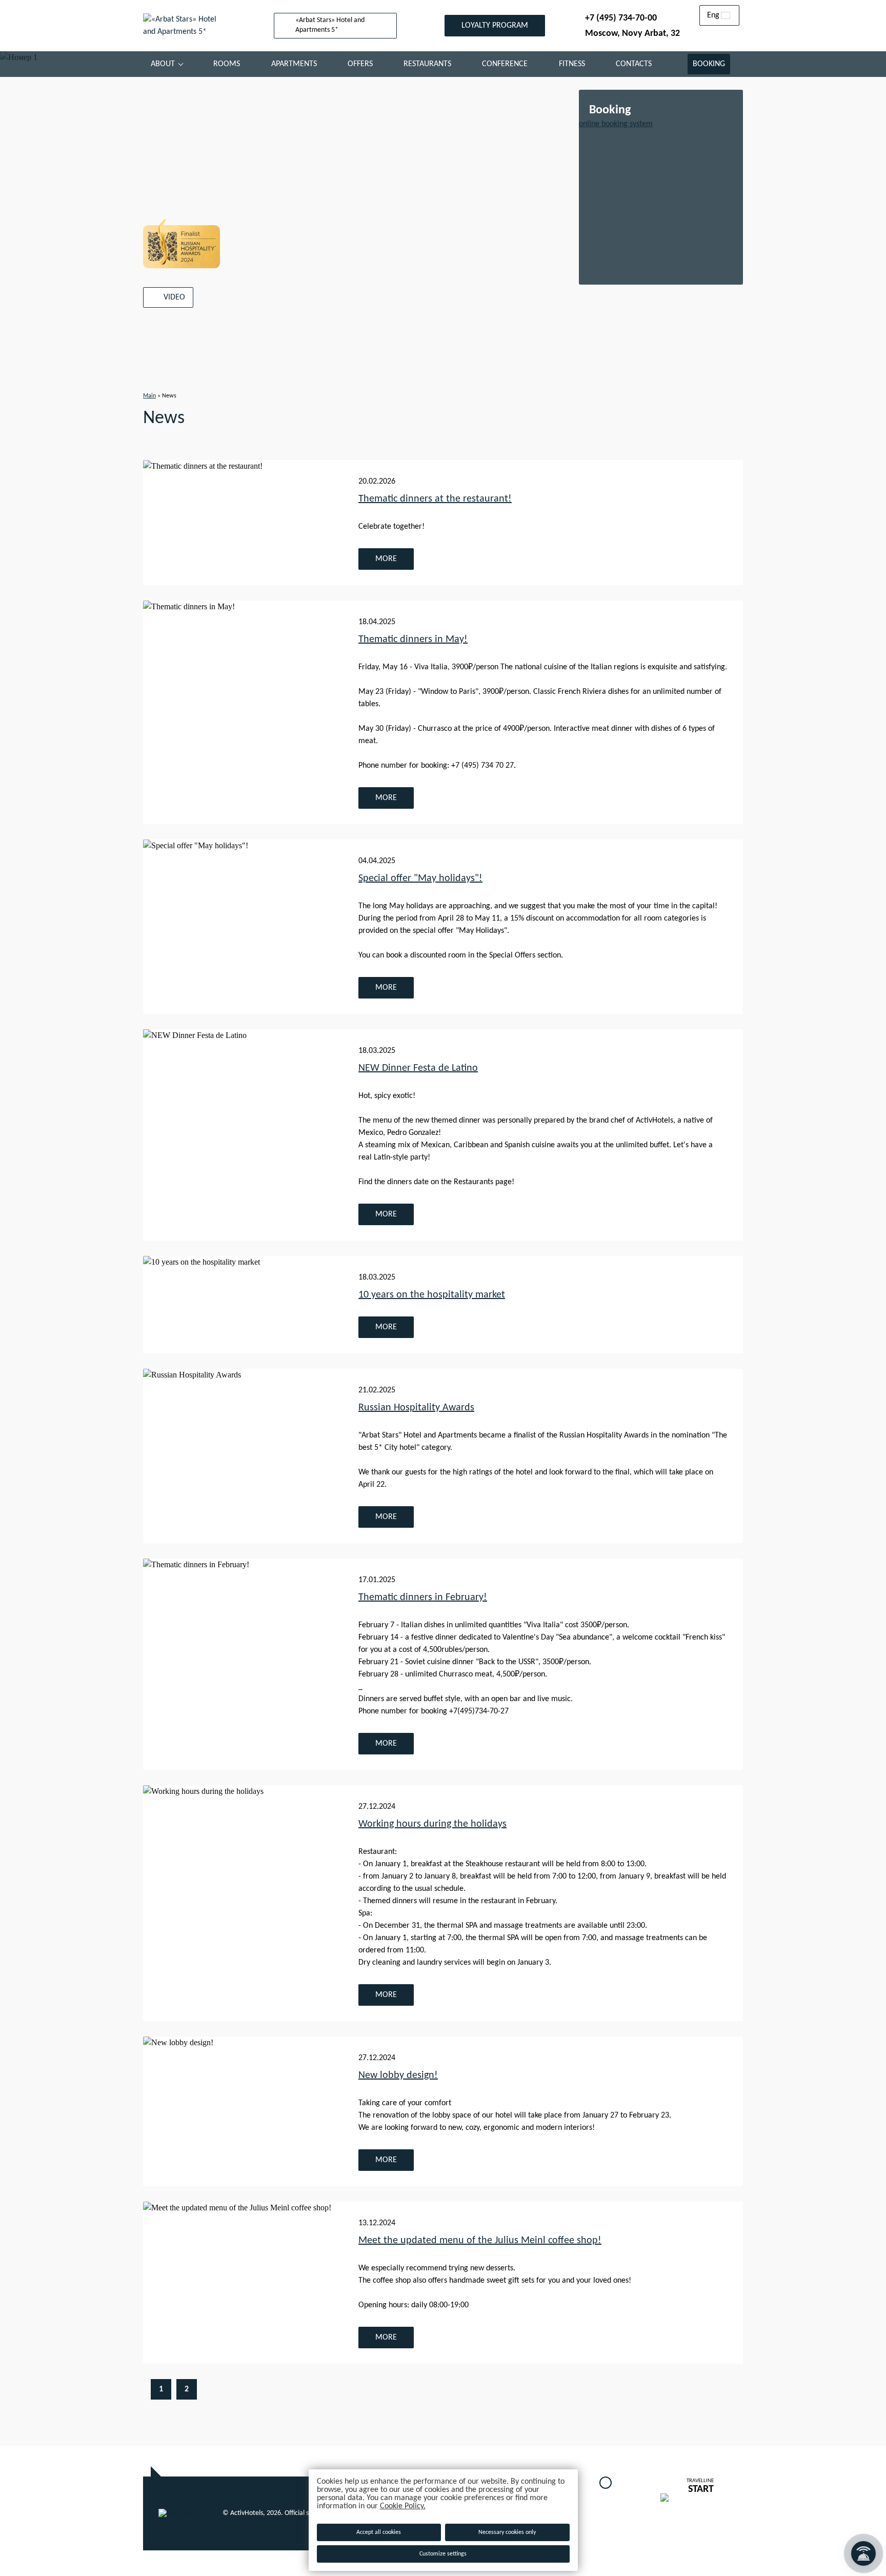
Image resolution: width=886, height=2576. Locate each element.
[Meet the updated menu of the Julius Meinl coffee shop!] (243, 2283)
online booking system (616, 124)
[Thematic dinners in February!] (243, 1664)
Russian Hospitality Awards (416, 1408)
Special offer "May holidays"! (420, 878)
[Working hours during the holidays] (243, 1903)
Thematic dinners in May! (413, 640)
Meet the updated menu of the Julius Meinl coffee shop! (480, 2241)
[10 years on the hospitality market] (243, 1305)
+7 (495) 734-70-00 (621, 18)
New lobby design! (398, 2075)
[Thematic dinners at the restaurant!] (243, 523)
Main (149, 396)
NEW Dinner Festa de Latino (418, 1068)
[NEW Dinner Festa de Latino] (243, 1135)
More (386, 559)
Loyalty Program (495, 26)
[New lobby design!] (243, 2111)
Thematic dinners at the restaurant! (435, 499)
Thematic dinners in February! (423, 1597)
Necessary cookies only (507, 2532)
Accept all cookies (379, 2532)
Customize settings (443, 2554)
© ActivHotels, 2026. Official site (269, 2513)
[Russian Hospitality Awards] (243, 1456)
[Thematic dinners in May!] (243, 712)
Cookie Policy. (403, 2506)
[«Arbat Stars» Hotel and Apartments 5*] (187, 26)
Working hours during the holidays (432, 1824)
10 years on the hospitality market (432, 1295)
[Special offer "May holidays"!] (243, 927)
